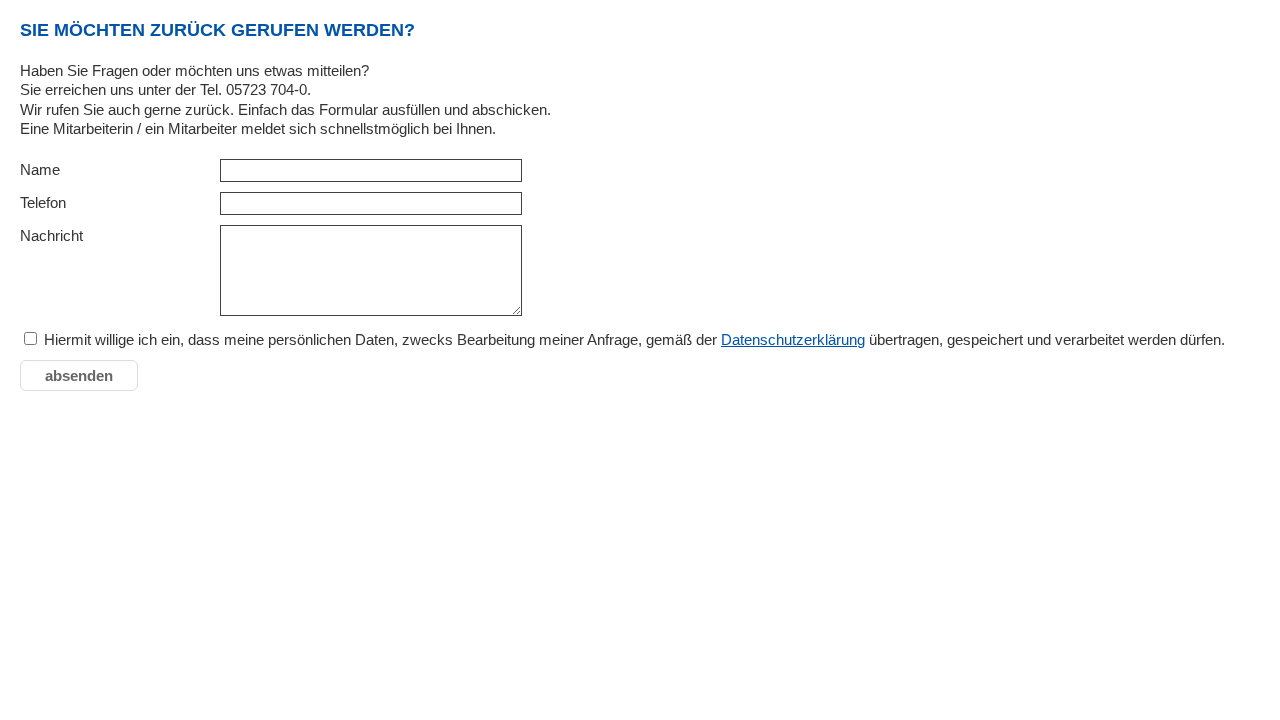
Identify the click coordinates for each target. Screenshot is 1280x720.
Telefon (43, 202)
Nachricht (51, 235)
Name (40, 169)
